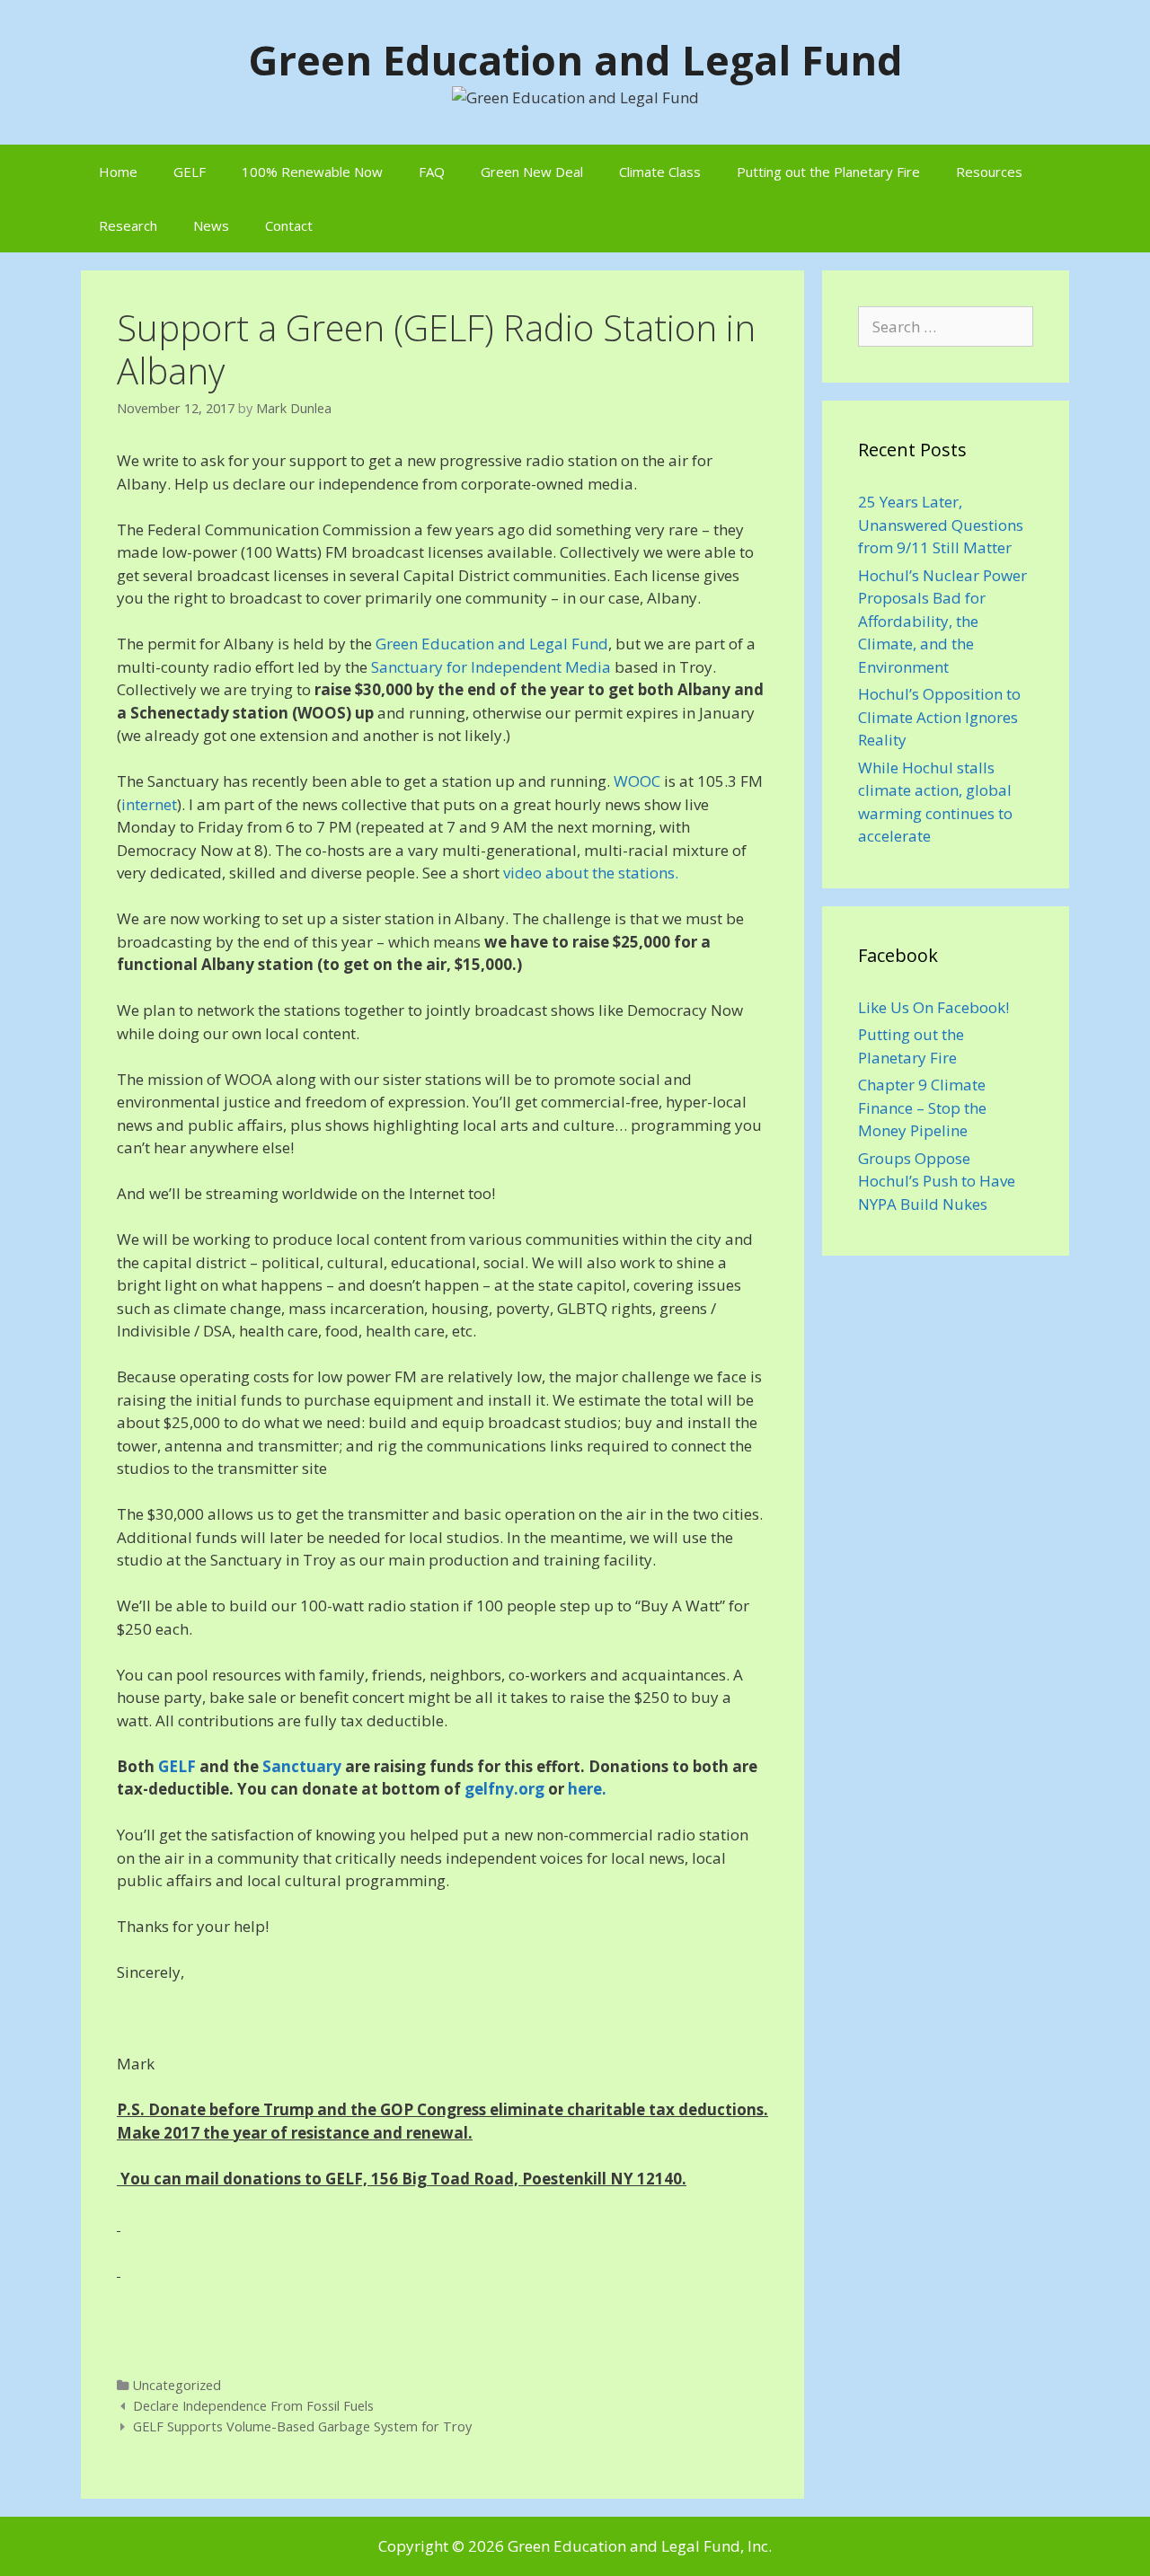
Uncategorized (177, 2385)
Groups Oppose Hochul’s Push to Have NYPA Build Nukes (937, 1181)
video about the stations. (591, 873)
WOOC (637, 781)
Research (128, 225)
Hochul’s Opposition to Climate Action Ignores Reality (939, 717)
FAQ (432, 172)
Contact (289, 225)
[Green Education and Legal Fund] (575, 96)
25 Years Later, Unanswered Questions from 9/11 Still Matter (941, 525)
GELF (190, 172)
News (211, 225)
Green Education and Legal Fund (575, 60)
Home (118, 172)
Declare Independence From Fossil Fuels (253, 2406)
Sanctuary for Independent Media (491, 667)
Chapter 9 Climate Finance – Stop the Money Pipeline (922, 1107)
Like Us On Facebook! (933, 1007)
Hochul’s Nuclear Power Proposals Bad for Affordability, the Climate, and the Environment (942, 621)
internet (149, 804)
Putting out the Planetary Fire (828, 172)
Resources (989, 172)
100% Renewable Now (312, 172)
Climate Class (660, 172)
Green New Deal (532, 172)
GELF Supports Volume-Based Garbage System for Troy (302, 2426)
